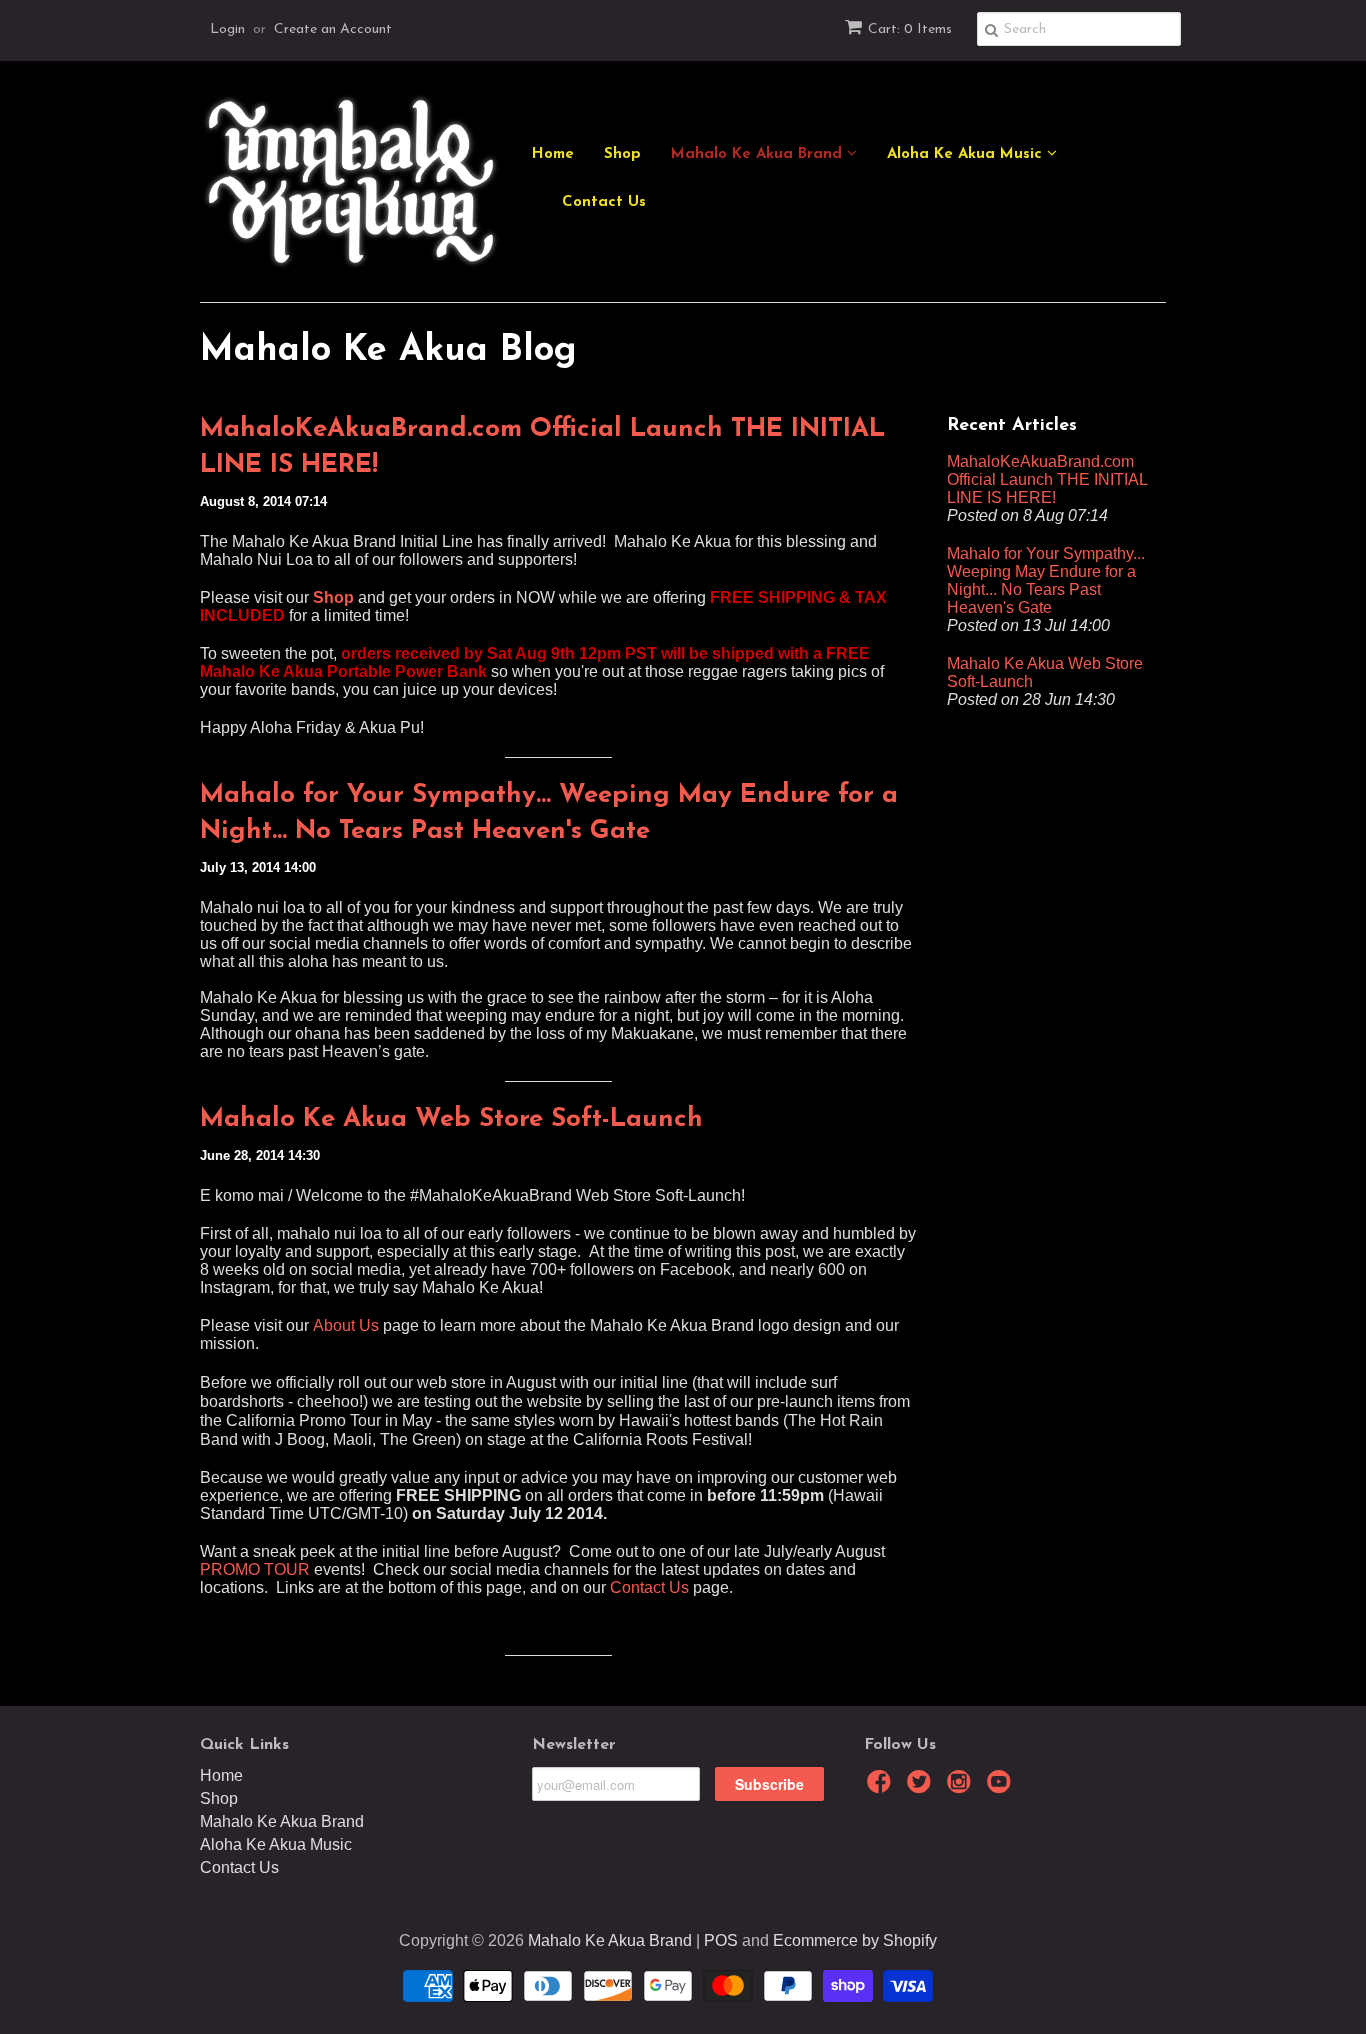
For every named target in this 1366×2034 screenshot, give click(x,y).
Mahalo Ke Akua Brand (759, 154)
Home (553, 154)
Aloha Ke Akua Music (967, 154)
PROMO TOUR (255, 1569)
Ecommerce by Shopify (855, 1940)
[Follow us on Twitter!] (922, 1787)
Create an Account (333, 29)
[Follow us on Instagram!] (962, 1787)
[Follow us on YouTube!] (1002, 1787)
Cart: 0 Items (910, 29)
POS (721, 1940)
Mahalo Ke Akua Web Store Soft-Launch (451, 1119)
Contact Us (604, 202)
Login (227, 29)
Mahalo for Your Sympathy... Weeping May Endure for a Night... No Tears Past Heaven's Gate (549, 813)
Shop (622, 154)
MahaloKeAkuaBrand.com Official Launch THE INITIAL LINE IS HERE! (542, 447)
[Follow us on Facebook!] (882, 1787)
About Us (346, 1325)
